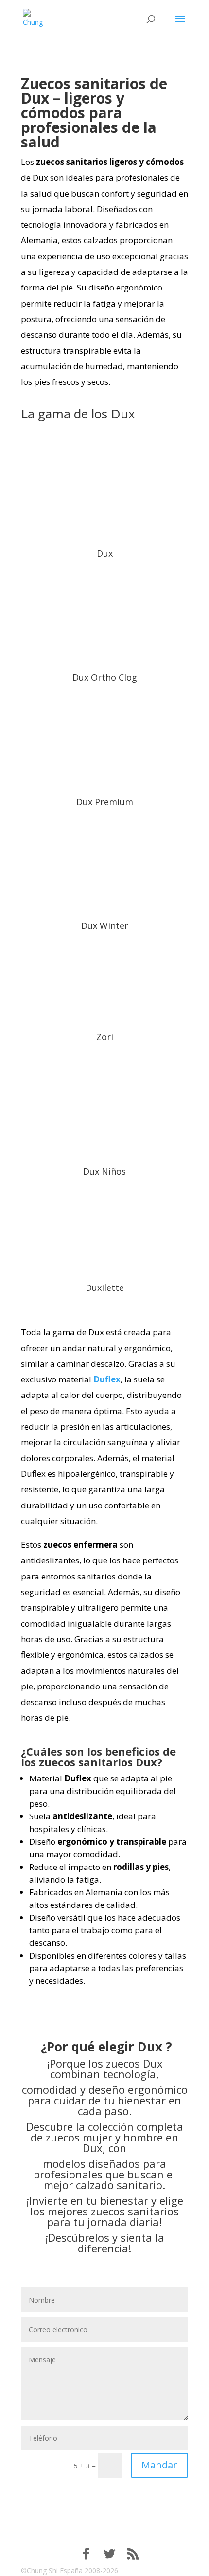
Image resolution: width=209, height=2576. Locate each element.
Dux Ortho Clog (105, 677)
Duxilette (105, 1288)
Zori (105, 1037)
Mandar (159, 2465)
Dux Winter (105, 925)
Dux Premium (105, 802)
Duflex (107, 1379)
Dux (105, 553)
